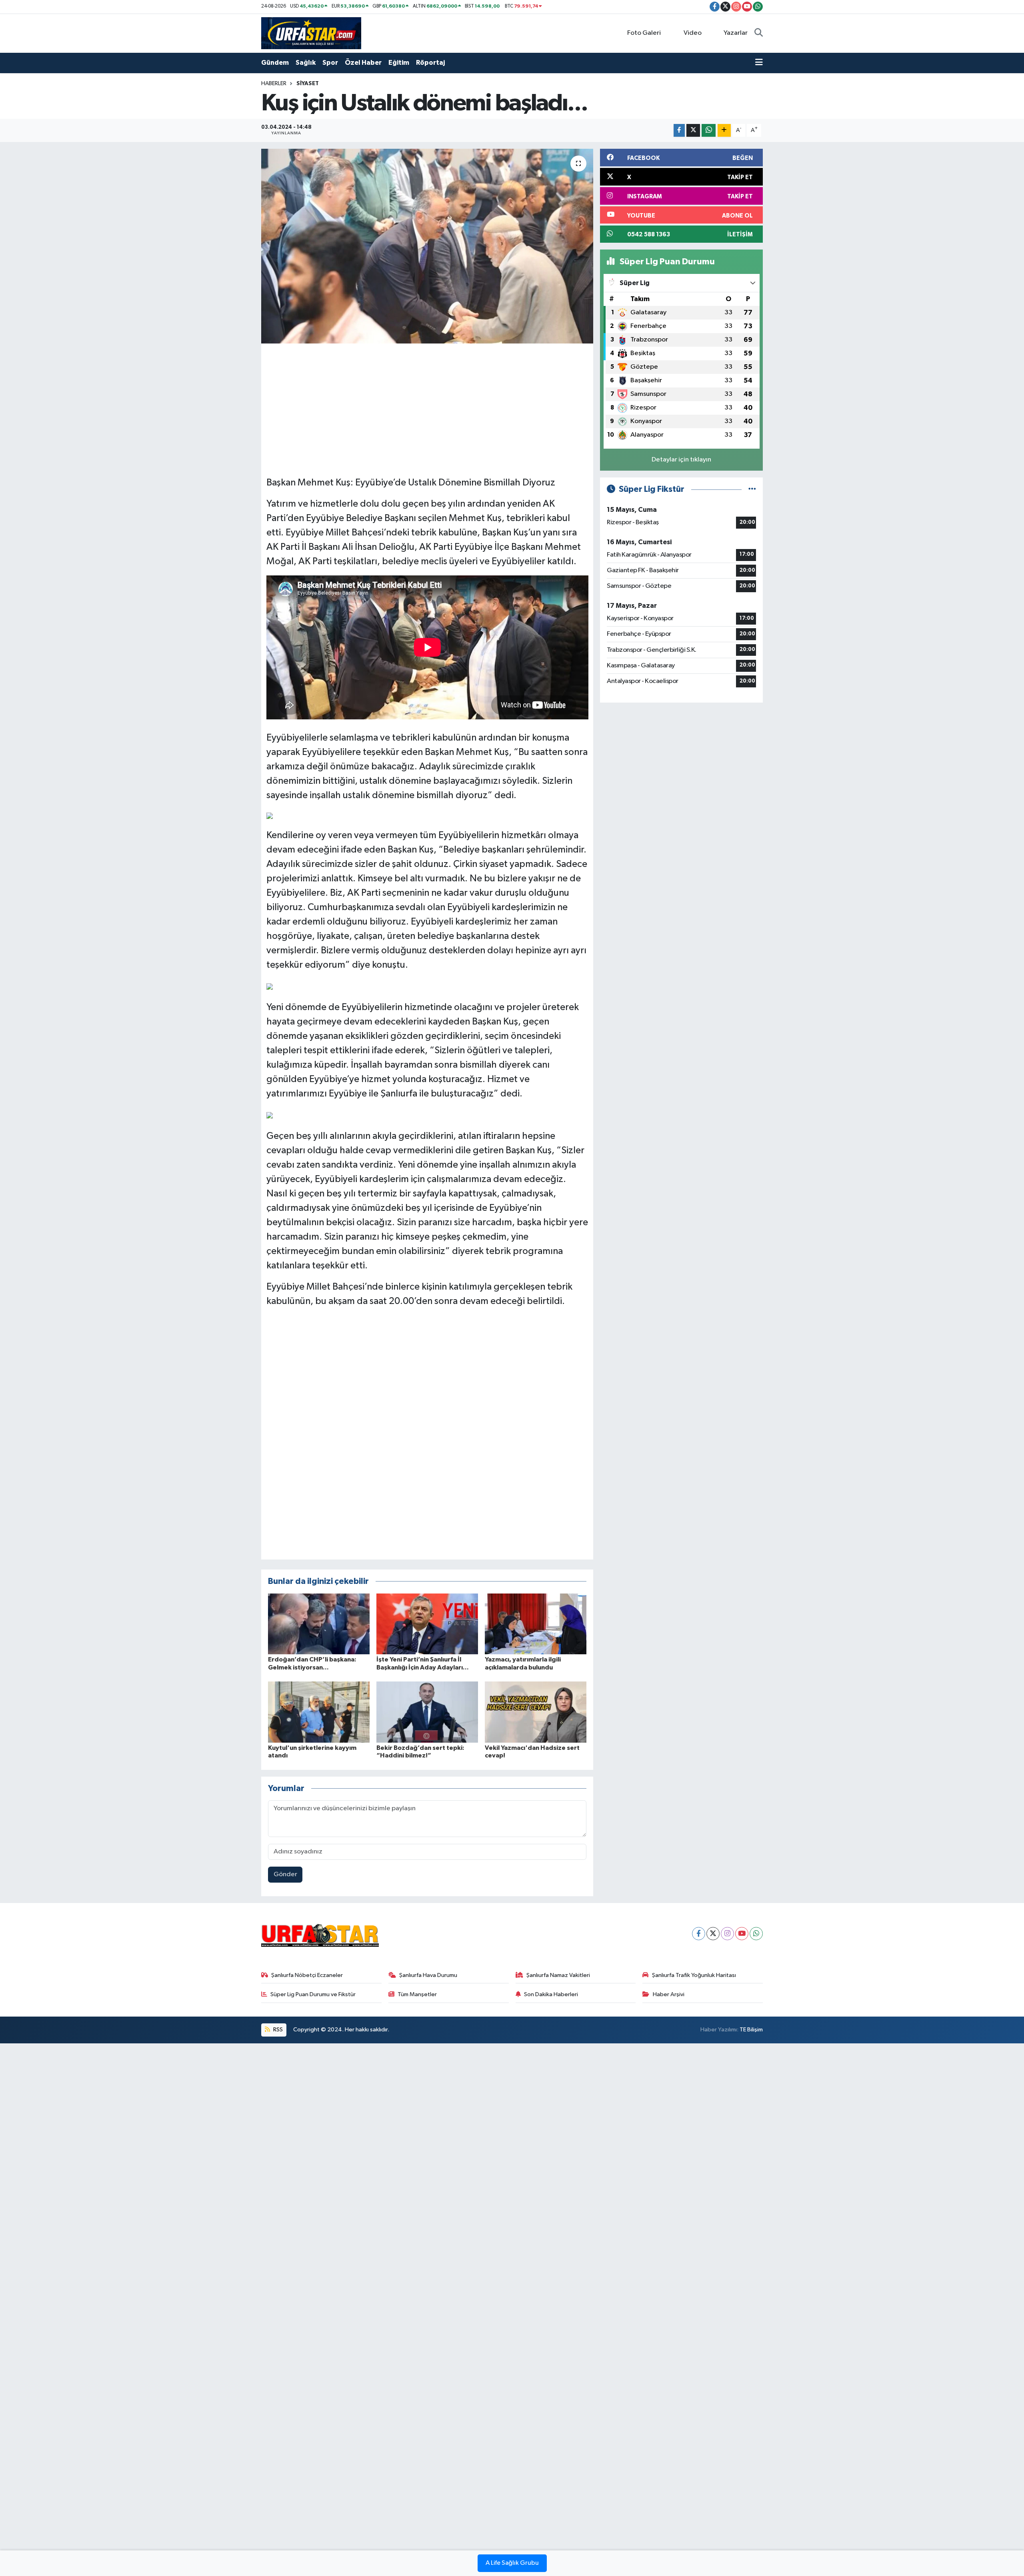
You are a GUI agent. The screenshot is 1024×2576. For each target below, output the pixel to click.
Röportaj (430, 63)
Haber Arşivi (669, 1994)
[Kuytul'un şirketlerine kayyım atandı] (319, 1712)
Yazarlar (736, 33)
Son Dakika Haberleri (551, 1994)
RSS (277, 2030)
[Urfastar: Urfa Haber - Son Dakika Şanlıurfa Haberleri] (311, 33)
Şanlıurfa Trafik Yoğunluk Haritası (694, 1975)
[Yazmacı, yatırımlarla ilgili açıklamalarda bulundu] (536, 1624)
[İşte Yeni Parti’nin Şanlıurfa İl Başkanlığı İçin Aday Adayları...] (427, 1624)
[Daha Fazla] (724, 131)
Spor (330, 63)
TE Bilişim (751, 2030)
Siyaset (308, 84)
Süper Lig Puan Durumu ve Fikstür (313, 1994)
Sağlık (306, 63)
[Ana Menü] (759, 63)
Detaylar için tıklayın (681, 460)
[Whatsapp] (756, 1934)
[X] (713, 1934)
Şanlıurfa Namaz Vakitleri (558, 1975)
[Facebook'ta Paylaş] (679, 131)
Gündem (275, 63)
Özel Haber (363, 63)
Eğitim (399, 63)
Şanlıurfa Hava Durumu (428, 1975)
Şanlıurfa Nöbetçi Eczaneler (307, 1975)
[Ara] (759, 33)
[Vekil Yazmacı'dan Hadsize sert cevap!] (536, 1712)
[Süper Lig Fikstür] (752, 489)
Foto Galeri (644, 33)
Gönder (285, 1874)
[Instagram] (727, 1934)
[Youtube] (742, 1934)
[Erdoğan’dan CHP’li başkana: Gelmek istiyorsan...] (319, 1624)
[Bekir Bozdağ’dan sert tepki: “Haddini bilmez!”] (427, 1712)
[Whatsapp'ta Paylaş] (709, 131)
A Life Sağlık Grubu (512, 2563)
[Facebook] (699, 1934)
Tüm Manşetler (417, 1994)
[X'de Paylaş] (693, 131)
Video (693, 33)
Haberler (274, 84)
